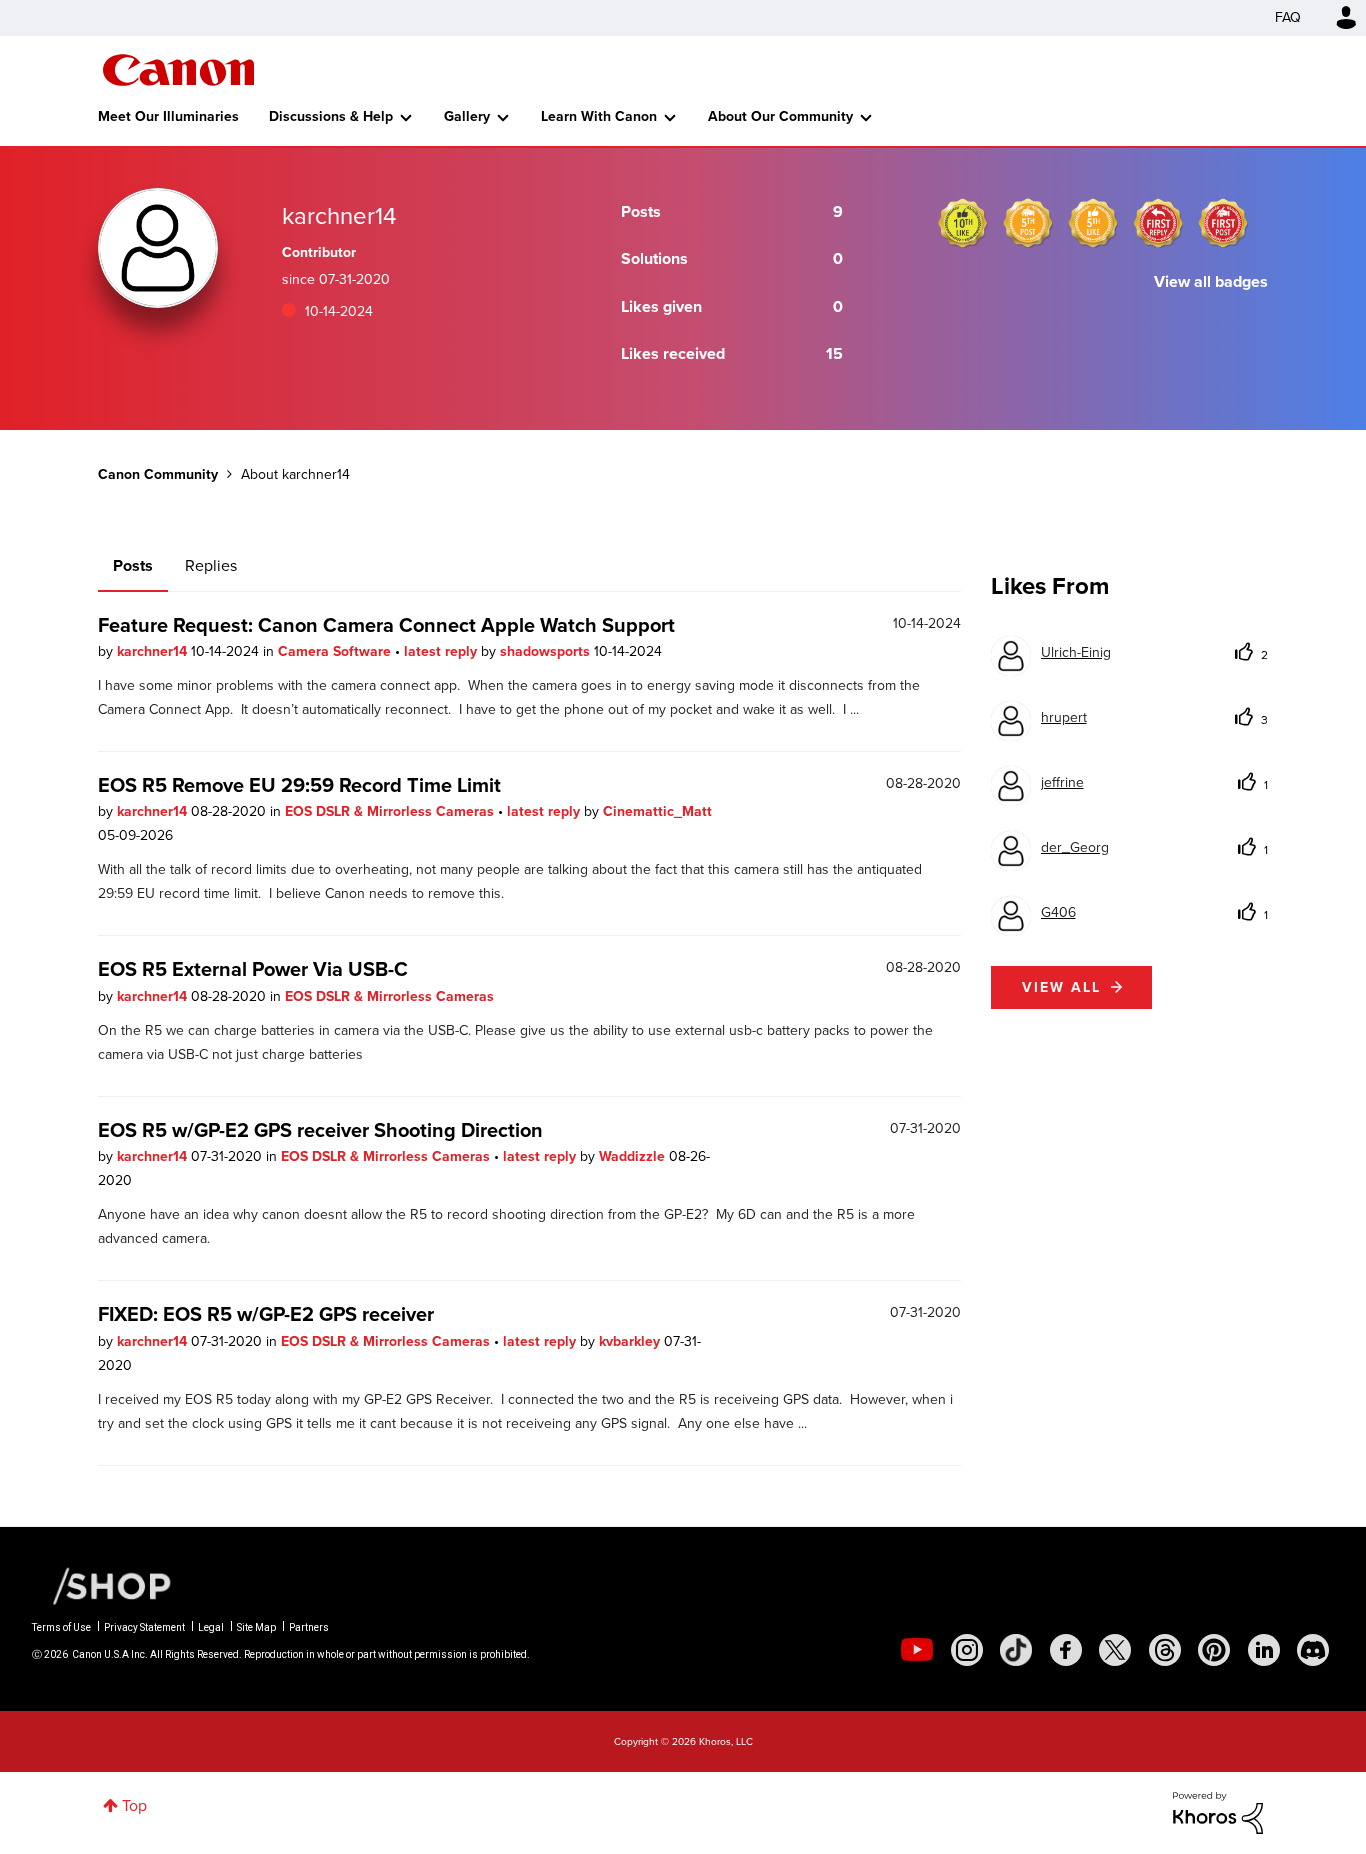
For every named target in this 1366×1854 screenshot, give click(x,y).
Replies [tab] (211, 565)
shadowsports (547, 651)
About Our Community (780, 116)
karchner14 (154, 651)
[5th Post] (1028, 223)
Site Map (256, 1627)
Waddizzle (634, 1156)
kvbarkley (631, 1341)
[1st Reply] (1158, 223)
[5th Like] (1093, 223)
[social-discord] (1313, 1650)
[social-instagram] (967, 1650)
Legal (211, 1627)
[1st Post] (1223, 223)
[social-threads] (1165, 1650)
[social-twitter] (1115, 1650)
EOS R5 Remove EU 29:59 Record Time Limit (299, 785)
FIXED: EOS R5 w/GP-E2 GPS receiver (266, 1314)
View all (1061, 987)
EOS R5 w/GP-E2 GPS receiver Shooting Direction (320, 1130)
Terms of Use (61, 1627)
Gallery (467, 116)
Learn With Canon (599, 116)
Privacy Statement (144, 1627)
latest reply (442, 651)
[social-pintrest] (1214, 1650)
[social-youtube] (917, 1650)
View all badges (1211, 281)
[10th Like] (963, 223)
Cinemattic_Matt (657, 811)
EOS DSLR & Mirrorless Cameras (391, 811)
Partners (309, 1627)
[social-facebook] (1066, 1650)
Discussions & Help (331, 116)
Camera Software (336, 651)
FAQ (1288, 17)
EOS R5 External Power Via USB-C (253, 969)
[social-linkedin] (1264, 1650)
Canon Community (178, 70)
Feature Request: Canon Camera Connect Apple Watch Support (386, 625)
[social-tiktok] (1016, 1650)
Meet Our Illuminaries (168, 116)
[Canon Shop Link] (102, 1585)
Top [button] (134, 1805)
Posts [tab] (133, 565)
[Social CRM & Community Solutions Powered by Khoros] (1218, 1811)
